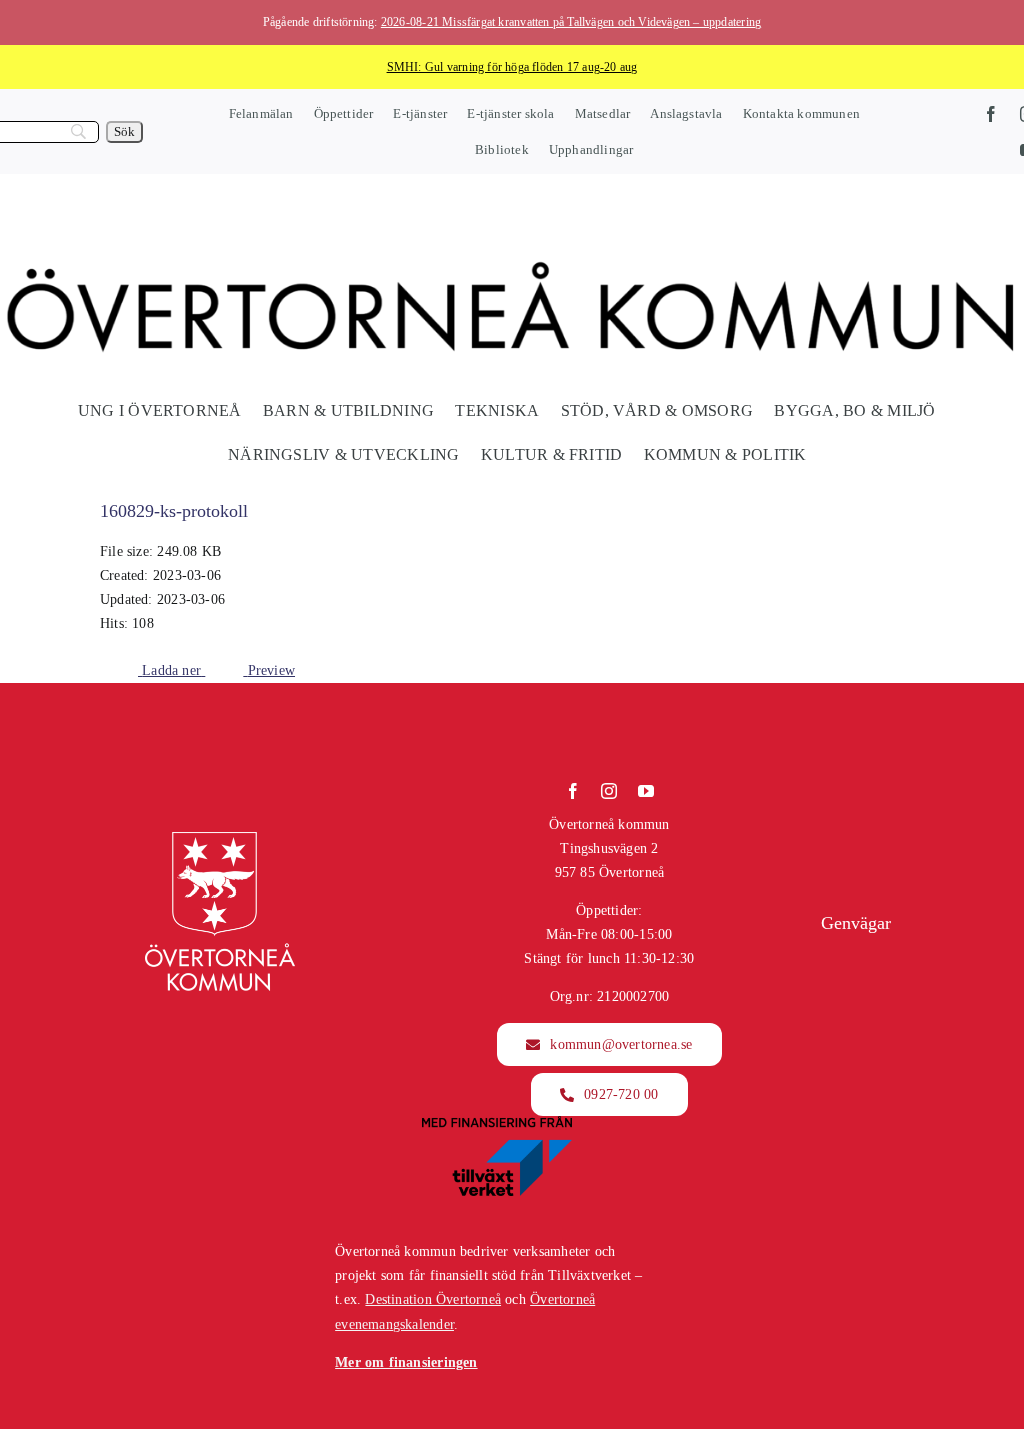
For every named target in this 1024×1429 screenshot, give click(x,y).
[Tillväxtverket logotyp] (497, 1122)
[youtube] (646, 791)
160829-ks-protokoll (174, 511)
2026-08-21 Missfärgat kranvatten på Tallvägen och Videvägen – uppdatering (571, 22)
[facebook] (991, 114)
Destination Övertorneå (433, 1299)
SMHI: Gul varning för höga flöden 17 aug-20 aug (512, 67)
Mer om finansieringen (406, 1362)
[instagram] (609, 791)
